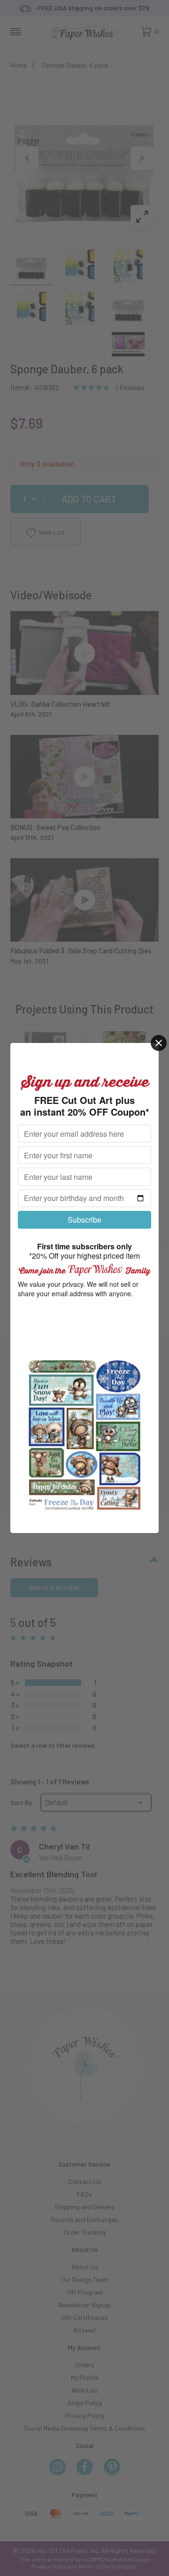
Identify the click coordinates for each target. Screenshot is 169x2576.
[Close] (159, 1043)
